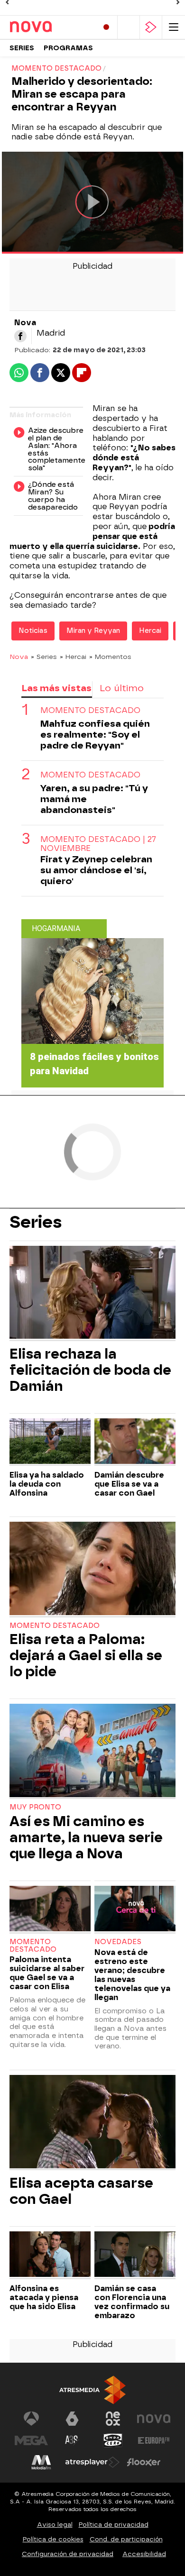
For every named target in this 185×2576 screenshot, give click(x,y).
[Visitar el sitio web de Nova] (154, 2419)
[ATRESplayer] (151, 27)
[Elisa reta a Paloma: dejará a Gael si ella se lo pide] (92, 1569)
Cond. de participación (126, 2539)
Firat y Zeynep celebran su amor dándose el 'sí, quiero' (96, 870)
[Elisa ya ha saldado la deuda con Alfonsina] (50, 1442)
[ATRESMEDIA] (92, 2390)
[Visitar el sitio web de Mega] (31, 2440)
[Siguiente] (178, 2)
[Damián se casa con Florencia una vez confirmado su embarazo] (135, 2255)
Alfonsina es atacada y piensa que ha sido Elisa (44, 2297)
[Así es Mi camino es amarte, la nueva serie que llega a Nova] (92, 1751)
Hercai (150, 631)
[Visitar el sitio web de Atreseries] (72, 2440)
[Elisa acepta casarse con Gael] (92, 2123)
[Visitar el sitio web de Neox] (113, 2419)
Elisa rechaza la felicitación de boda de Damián (90, 1370)
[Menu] (174, 27)
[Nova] (50, 27)
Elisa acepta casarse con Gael (81, 2191)
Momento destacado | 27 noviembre (98, 844)
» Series (44, 657)
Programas (68, 48)
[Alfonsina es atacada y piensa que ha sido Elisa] (50, 2255)
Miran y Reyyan (93, 631)
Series (22, 48)
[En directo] (106, 27)
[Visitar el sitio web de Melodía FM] (41, 2462)
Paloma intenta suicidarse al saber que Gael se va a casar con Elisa (47, 1973)
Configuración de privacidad (68, 2554)
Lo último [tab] (122, 688)
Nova (19, 657)
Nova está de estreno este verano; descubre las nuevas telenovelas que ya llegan (132, 1975)
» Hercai (73, 657)
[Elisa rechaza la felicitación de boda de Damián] (92, 1293)
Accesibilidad (144, 2554)
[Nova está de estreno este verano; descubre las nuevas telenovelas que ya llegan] (135, 1910)
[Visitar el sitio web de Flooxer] (144, 2462)
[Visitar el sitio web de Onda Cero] (113, 2440)
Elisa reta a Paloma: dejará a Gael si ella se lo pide (86, 1655)
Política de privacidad (114, 2525)
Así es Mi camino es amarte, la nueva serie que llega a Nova (86, 1837)
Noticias (33, 631)
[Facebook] (20, 336)
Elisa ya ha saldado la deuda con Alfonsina (47, 1484)
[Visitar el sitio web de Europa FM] (154, 2440)
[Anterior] (7, 2)
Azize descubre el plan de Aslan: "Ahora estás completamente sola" (55, 450)
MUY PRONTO (35, 1807)
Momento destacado (90, 710)
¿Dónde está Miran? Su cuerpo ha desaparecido (53, 496)
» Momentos (110, 657)
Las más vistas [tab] (56, 688)
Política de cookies (53, 2539)
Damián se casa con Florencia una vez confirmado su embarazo (132, 2302)
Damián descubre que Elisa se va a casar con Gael (129, 1484)
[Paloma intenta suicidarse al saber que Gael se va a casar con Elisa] (50, 1910)
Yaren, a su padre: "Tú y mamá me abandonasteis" (94, 799)
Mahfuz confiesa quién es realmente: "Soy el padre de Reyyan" (95, 735)
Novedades (118, 1942)
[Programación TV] (129, 27)
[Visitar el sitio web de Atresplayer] (92, 2462)
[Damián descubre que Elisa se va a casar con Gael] (135, 1442)
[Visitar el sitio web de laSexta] (72, 2419)
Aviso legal (55, 2525)
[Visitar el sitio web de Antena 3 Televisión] (31, 2419)
